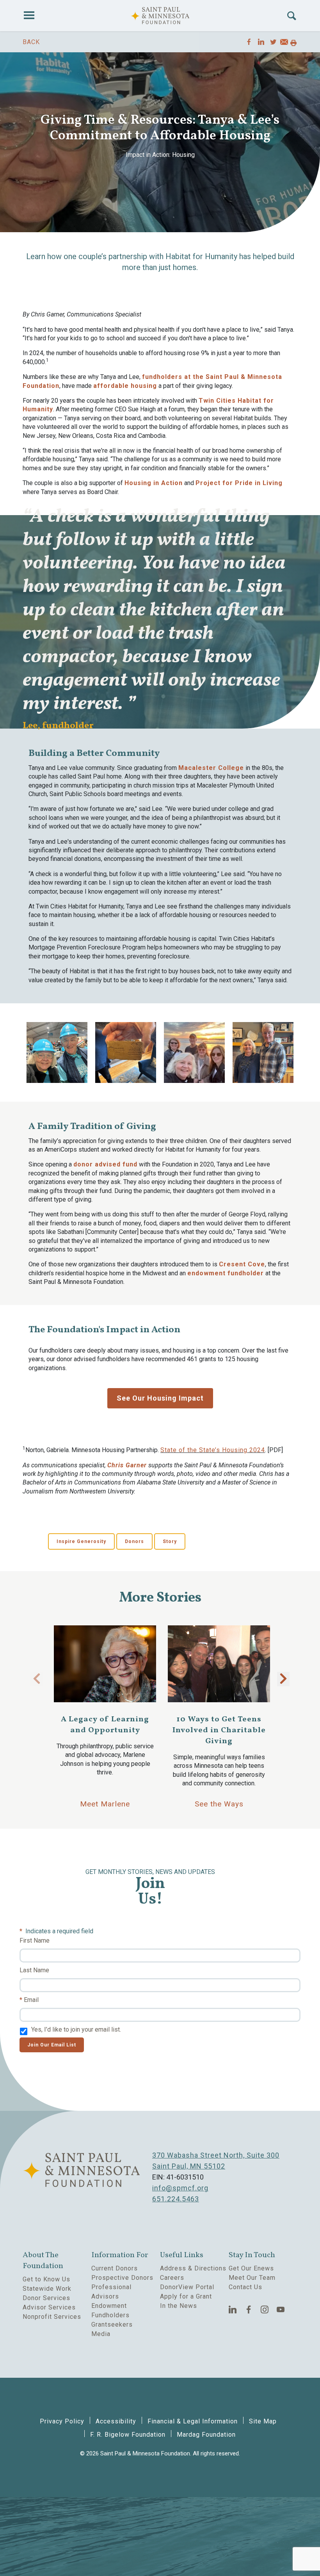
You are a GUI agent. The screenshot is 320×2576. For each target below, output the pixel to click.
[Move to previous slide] (37, 1679)
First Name (35, 1940)
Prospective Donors (122, 2278)
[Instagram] (265, 2309)
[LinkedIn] (233, 2309)
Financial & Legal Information (193, 2421)
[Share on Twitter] (273, 42)
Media (101, 2334)
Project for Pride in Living (239, 483)
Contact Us (245, 2287)
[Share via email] (284, 43)
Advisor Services (49, 2307)
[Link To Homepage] (160, 16)
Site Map (263, 2421)
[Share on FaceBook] (249, 42)
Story (170, 1541)
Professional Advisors (111, 2292)
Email (31, 2000)
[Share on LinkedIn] (261, 42)
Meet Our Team (252, 2278)
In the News (179, 2306)
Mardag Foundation (206, 2435)
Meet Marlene (105, 1804)
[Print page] (293, 43)
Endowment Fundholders (110, 2310)
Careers (172, 2278)
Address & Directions (193, 2268)
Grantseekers (112, 2324)
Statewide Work (47, 2289)
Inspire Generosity (81, 1541)
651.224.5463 (176, 2199)
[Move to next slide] (283, 1679)
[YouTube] (281, 2309)
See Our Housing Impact (160, 1398)
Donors (134, 1541)
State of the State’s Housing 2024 (213, 1450)
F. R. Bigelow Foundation (128, 2435)
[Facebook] (249, 2309)
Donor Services (46, 2298)
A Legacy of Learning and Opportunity (105, 1725)
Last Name (34, 1970)
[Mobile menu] (29, 16)
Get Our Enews (251, 2268)
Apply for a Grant (186, 2296)
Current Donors (115, 2268)
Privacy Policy (62, 2421)
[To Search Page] (292, 16)
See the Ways (219, 1804)
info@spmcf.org (180, 2188)
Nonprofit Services (52, 2317)
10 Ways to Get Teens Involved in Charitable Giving (219, 1730)
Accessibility (116, 2421)
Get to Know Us (46, 2279)
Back (31, 42)
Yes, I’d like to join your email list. (76, 2029)
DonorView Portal (187, 2287)
